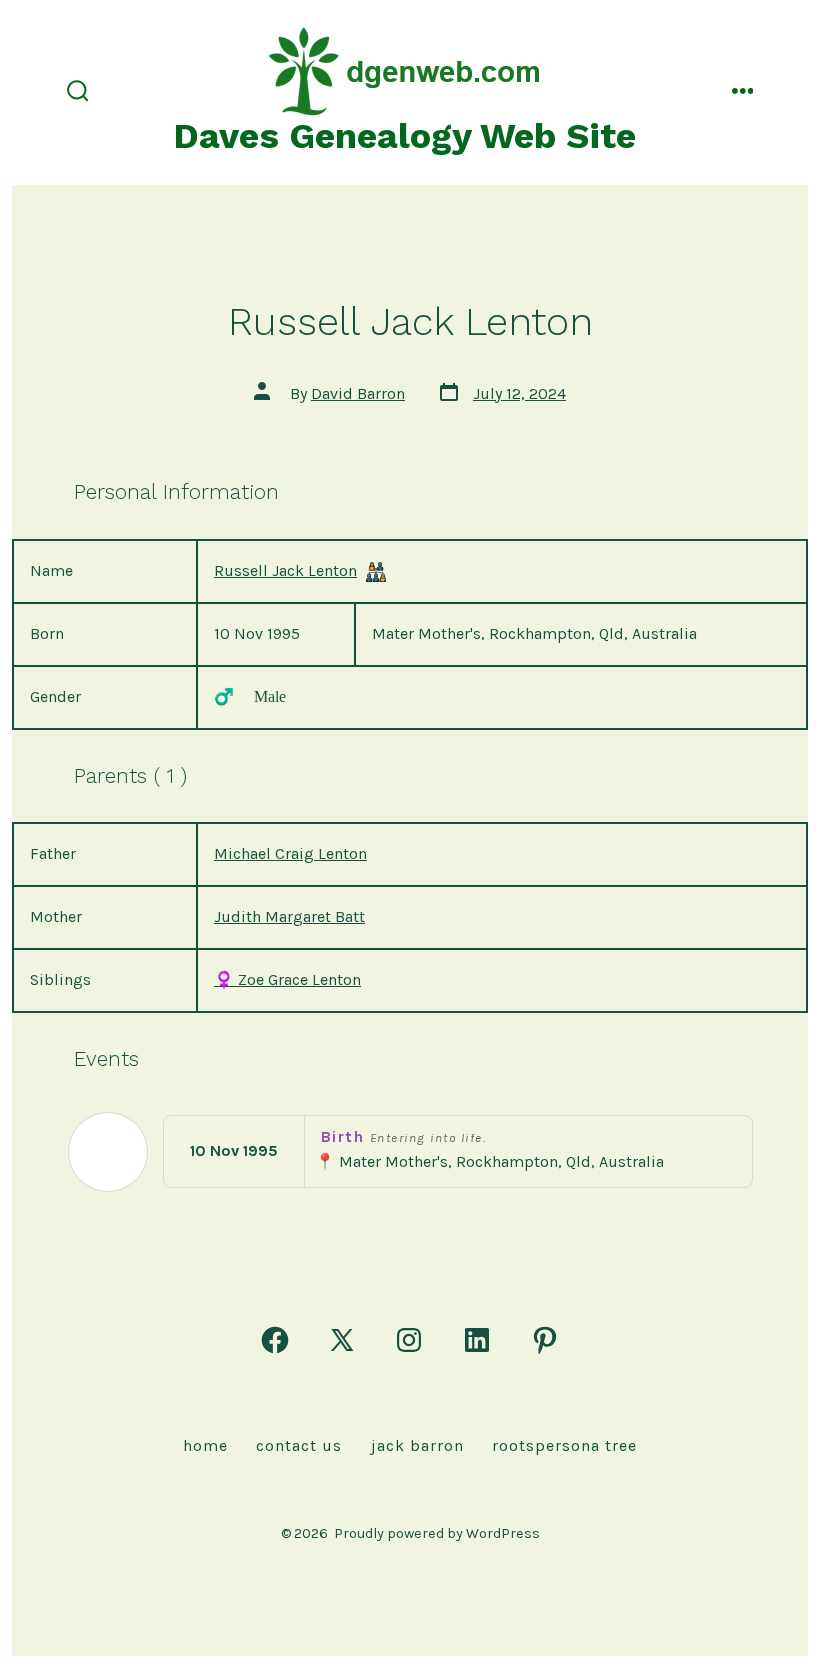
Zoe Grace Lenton (287, 979)
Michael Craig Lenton (290, 853)
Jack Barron (417, 1445)
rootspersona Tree (564, 1445)
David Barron (358, 393)
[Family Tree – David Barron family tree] (376, 571)
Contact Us (299, 1445)
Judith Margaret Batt (289, 916)
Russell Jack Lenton (285, 570)
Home (205, 1445)
